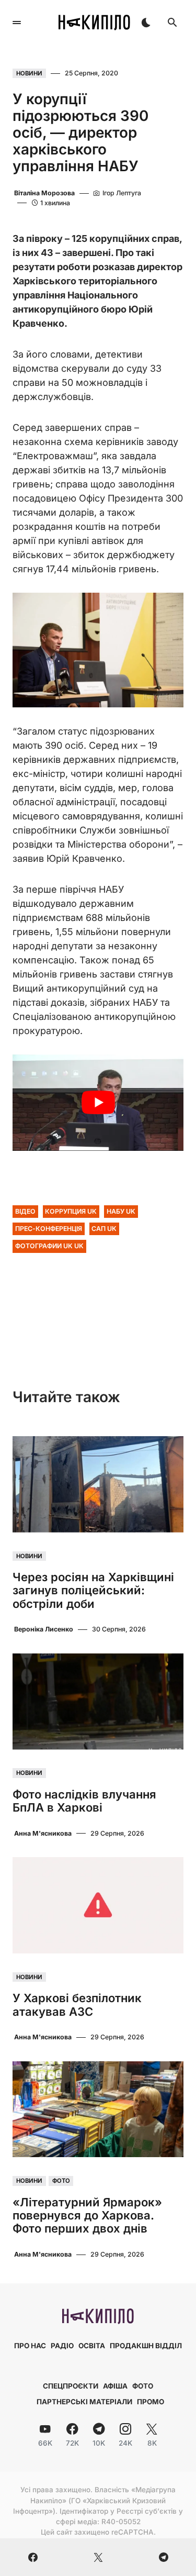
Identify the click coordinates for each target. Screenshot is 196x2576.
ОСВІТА (92, 2346)
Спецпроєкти (71, 2386)
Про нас (30, 2346)
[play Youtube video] (98, 1103)
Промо (151, 2402)
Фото (61, 2181)
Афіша (115, 2386)
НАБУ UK (121, 1211)
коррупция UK (71, 1211)
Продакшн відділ (146, 2346)
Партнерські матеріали (84, 2402)
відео (25, 1211)
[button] (17, 23)
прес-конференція (49, 1229)
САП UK (104, 1229)
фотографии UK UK (49, 1246)
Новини (29, 73)
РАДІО (62, 2346)
